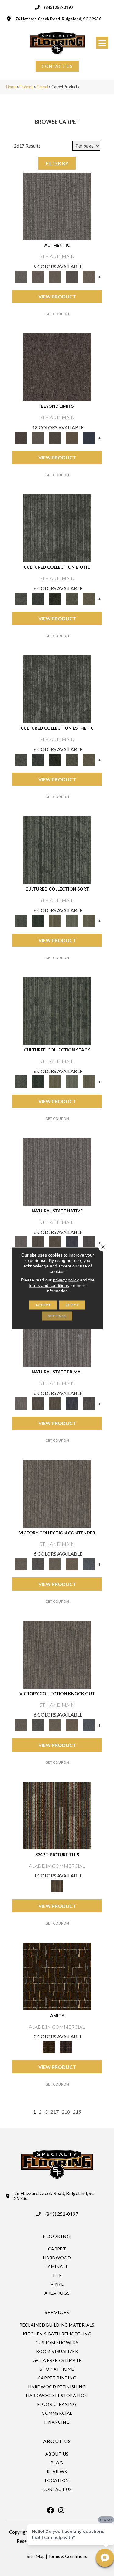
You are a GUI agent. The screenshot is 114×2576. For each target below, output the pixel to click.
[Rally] (72, 1564)
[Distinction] (89, 598)
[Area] (57, 367)
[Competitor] (55, 1564)
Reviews (57, 2471)
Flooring (26, 87)
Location (57, 2480)
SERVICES (57, 2312)
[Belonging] (57, 1171)
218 (66, 2112)
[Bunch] (38, 920)
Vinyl (57, 2284)
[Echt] (38, 276)
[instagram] (61, 2510)
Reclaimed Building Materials (57, 2325)
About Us (57, 2454)
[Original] (89, 1242)
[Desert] (38, 437)
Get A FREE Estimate (57, 2360)
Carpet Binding (57, 2378)
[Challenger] (57, 1493)
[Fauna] (72, 437)
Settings (57, 1316)
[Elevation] (55, 437)
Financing (57, 2422)
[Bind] (57, 850)
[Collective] (55, 598)
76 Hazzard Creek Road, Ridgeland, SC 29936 (58, 19)
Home (11, 87)
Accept (43, 1305)
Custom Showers (57, 2342)
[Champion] (38, 1564)
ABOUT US (57, 2441)
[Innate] (72, 1242)
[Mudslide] (57, 1815)
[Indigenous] (55, 1242)
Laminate (57, 2266)
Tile (57, 2275)
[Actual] (57, 206)
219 (77, 2112)
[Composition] (72, 598)
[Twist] (89, 920)
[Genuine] (55, 276)
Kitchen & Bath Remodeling (57, 2334)
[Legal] (72, 276)
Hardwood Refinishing (57, 2387)
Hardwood (57, 2258)
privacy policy (66, 1280)
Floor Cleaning (57, 2404)
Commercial (57, 2413)
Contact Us (57, 2489)
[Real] (89, 276)
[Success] (89, 1564)
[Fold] (55, 920)
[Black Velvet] (66, 2047)
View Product (57, 296)
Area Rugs (57, 2293)
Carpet (42, 87)
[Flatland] (89, 437)
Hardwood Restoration (57, 2395)
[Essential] (38, 1242)
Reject (72, 1305)
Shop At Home (57, 2369)
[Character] (38, 598)
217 (55, 2112)
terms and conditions (49, 1285)
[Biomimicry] (57, 528)
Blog (57, 2463)
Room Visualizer (57, 2351)
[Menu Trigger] (102, 43)
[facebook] (51, 2510)
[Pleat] (72, 920)
